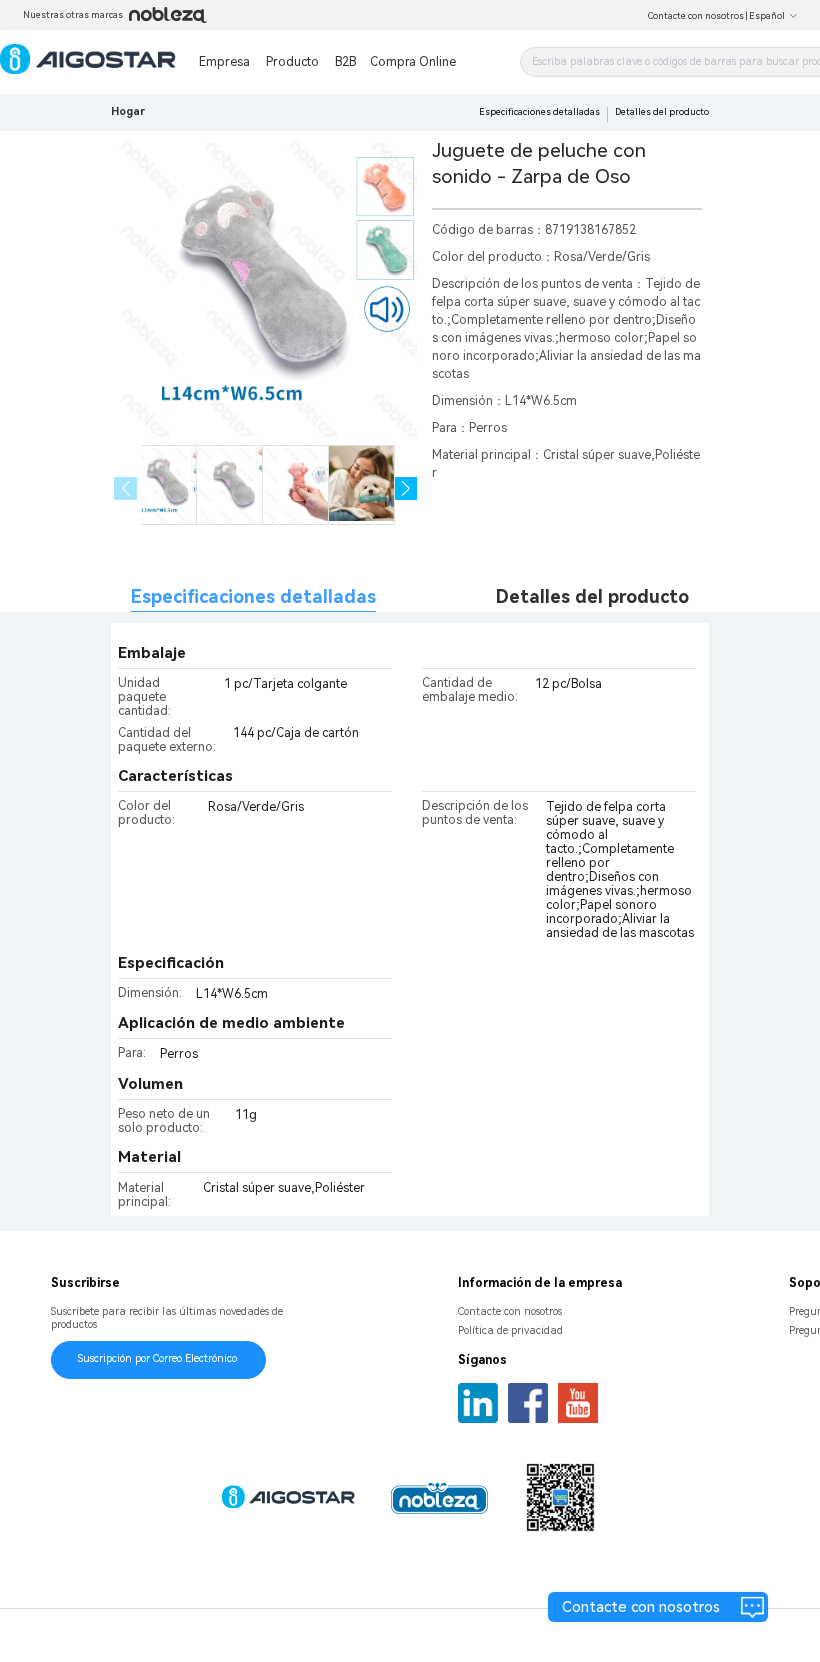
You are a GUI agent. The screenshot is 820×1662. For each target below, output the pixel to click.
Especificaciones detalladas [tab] (253, 596)
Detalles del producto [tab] (592, 596)
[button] (406, 488)
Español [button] (767, 16)
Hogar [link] (128, 111)
